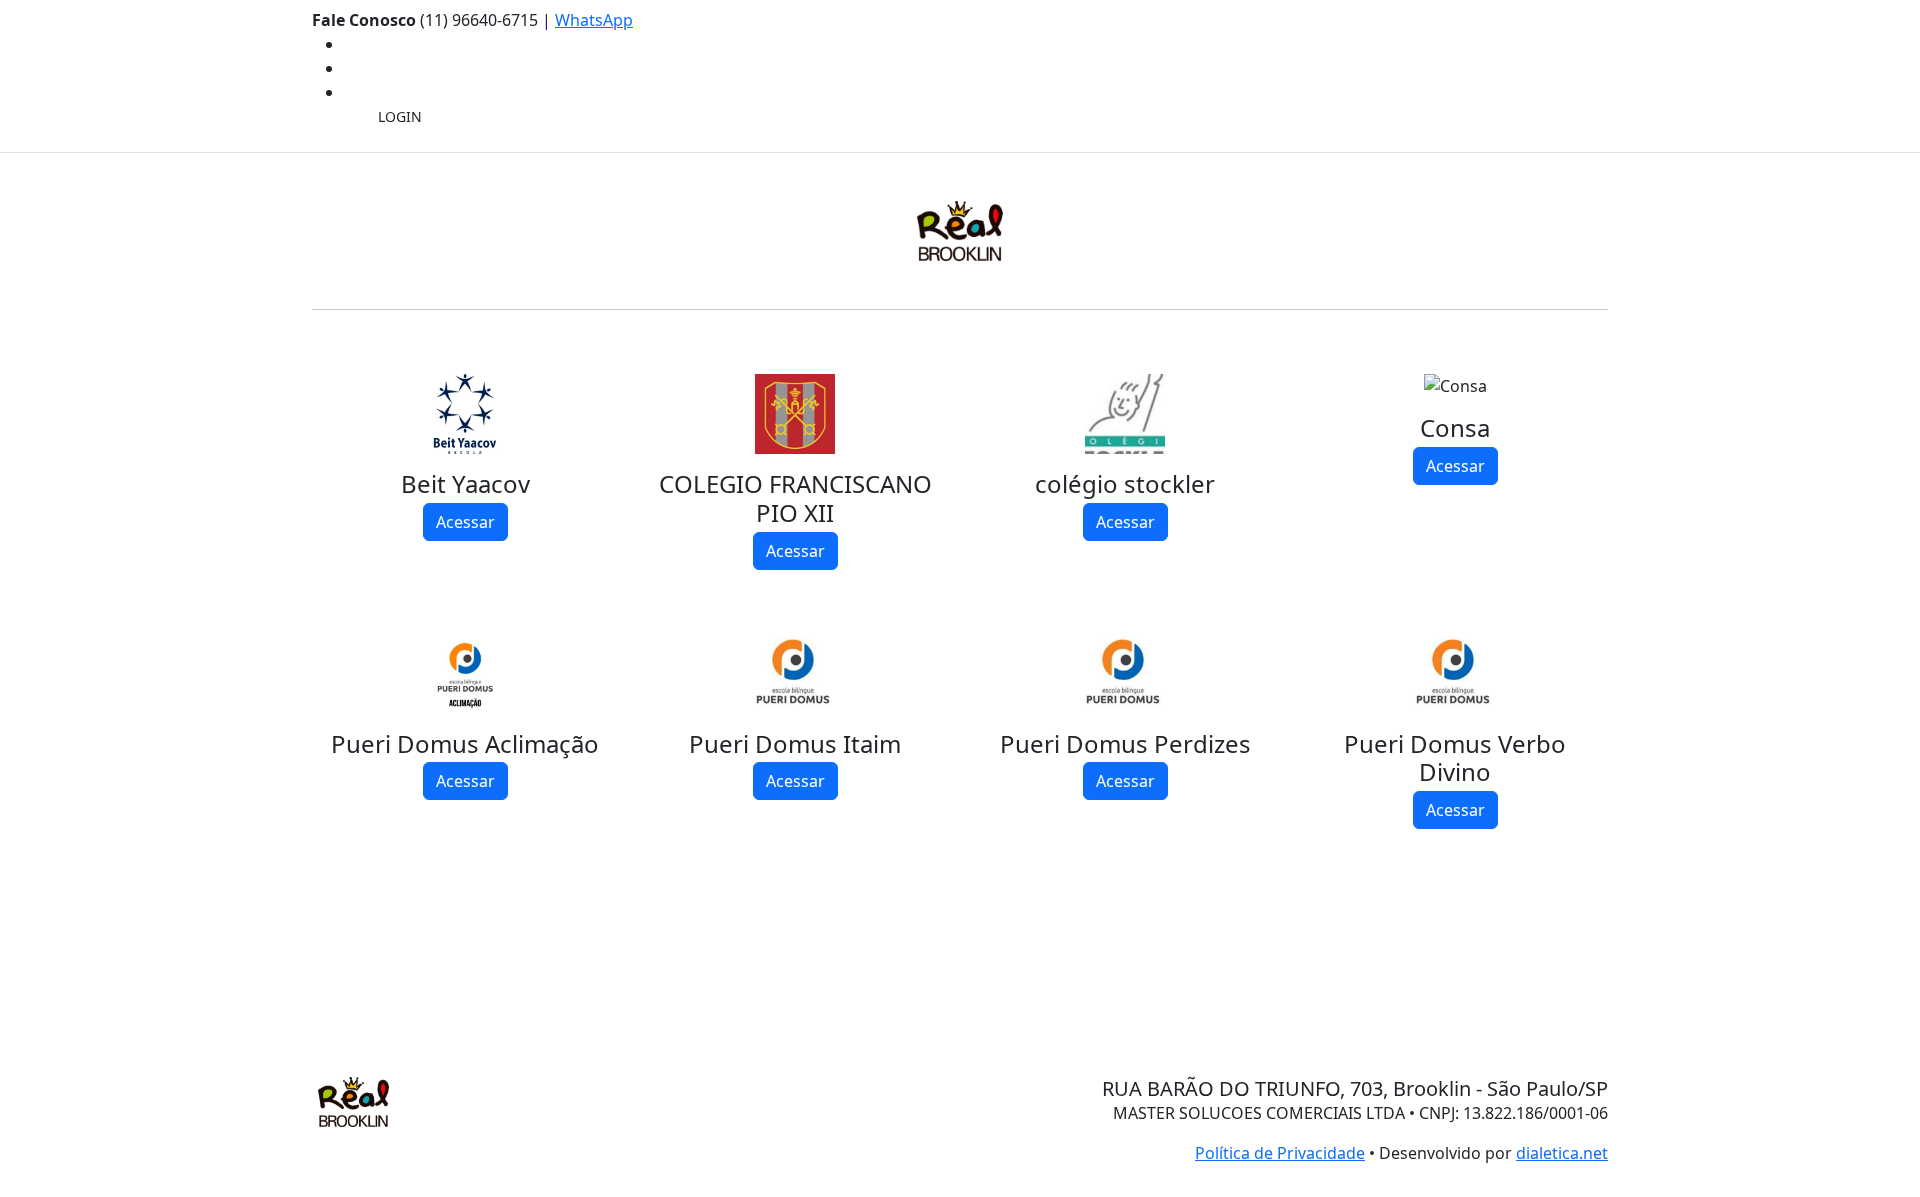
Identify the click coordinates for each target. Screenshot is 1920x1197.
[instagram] (350, 68)
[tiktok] (350, 92)
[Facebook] (350, 44)
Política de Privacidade (1280, 1153)
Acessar (465, 522)
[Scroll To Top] (6, 1017)
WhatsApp (594, 20)
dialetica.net (1562, 1153)
